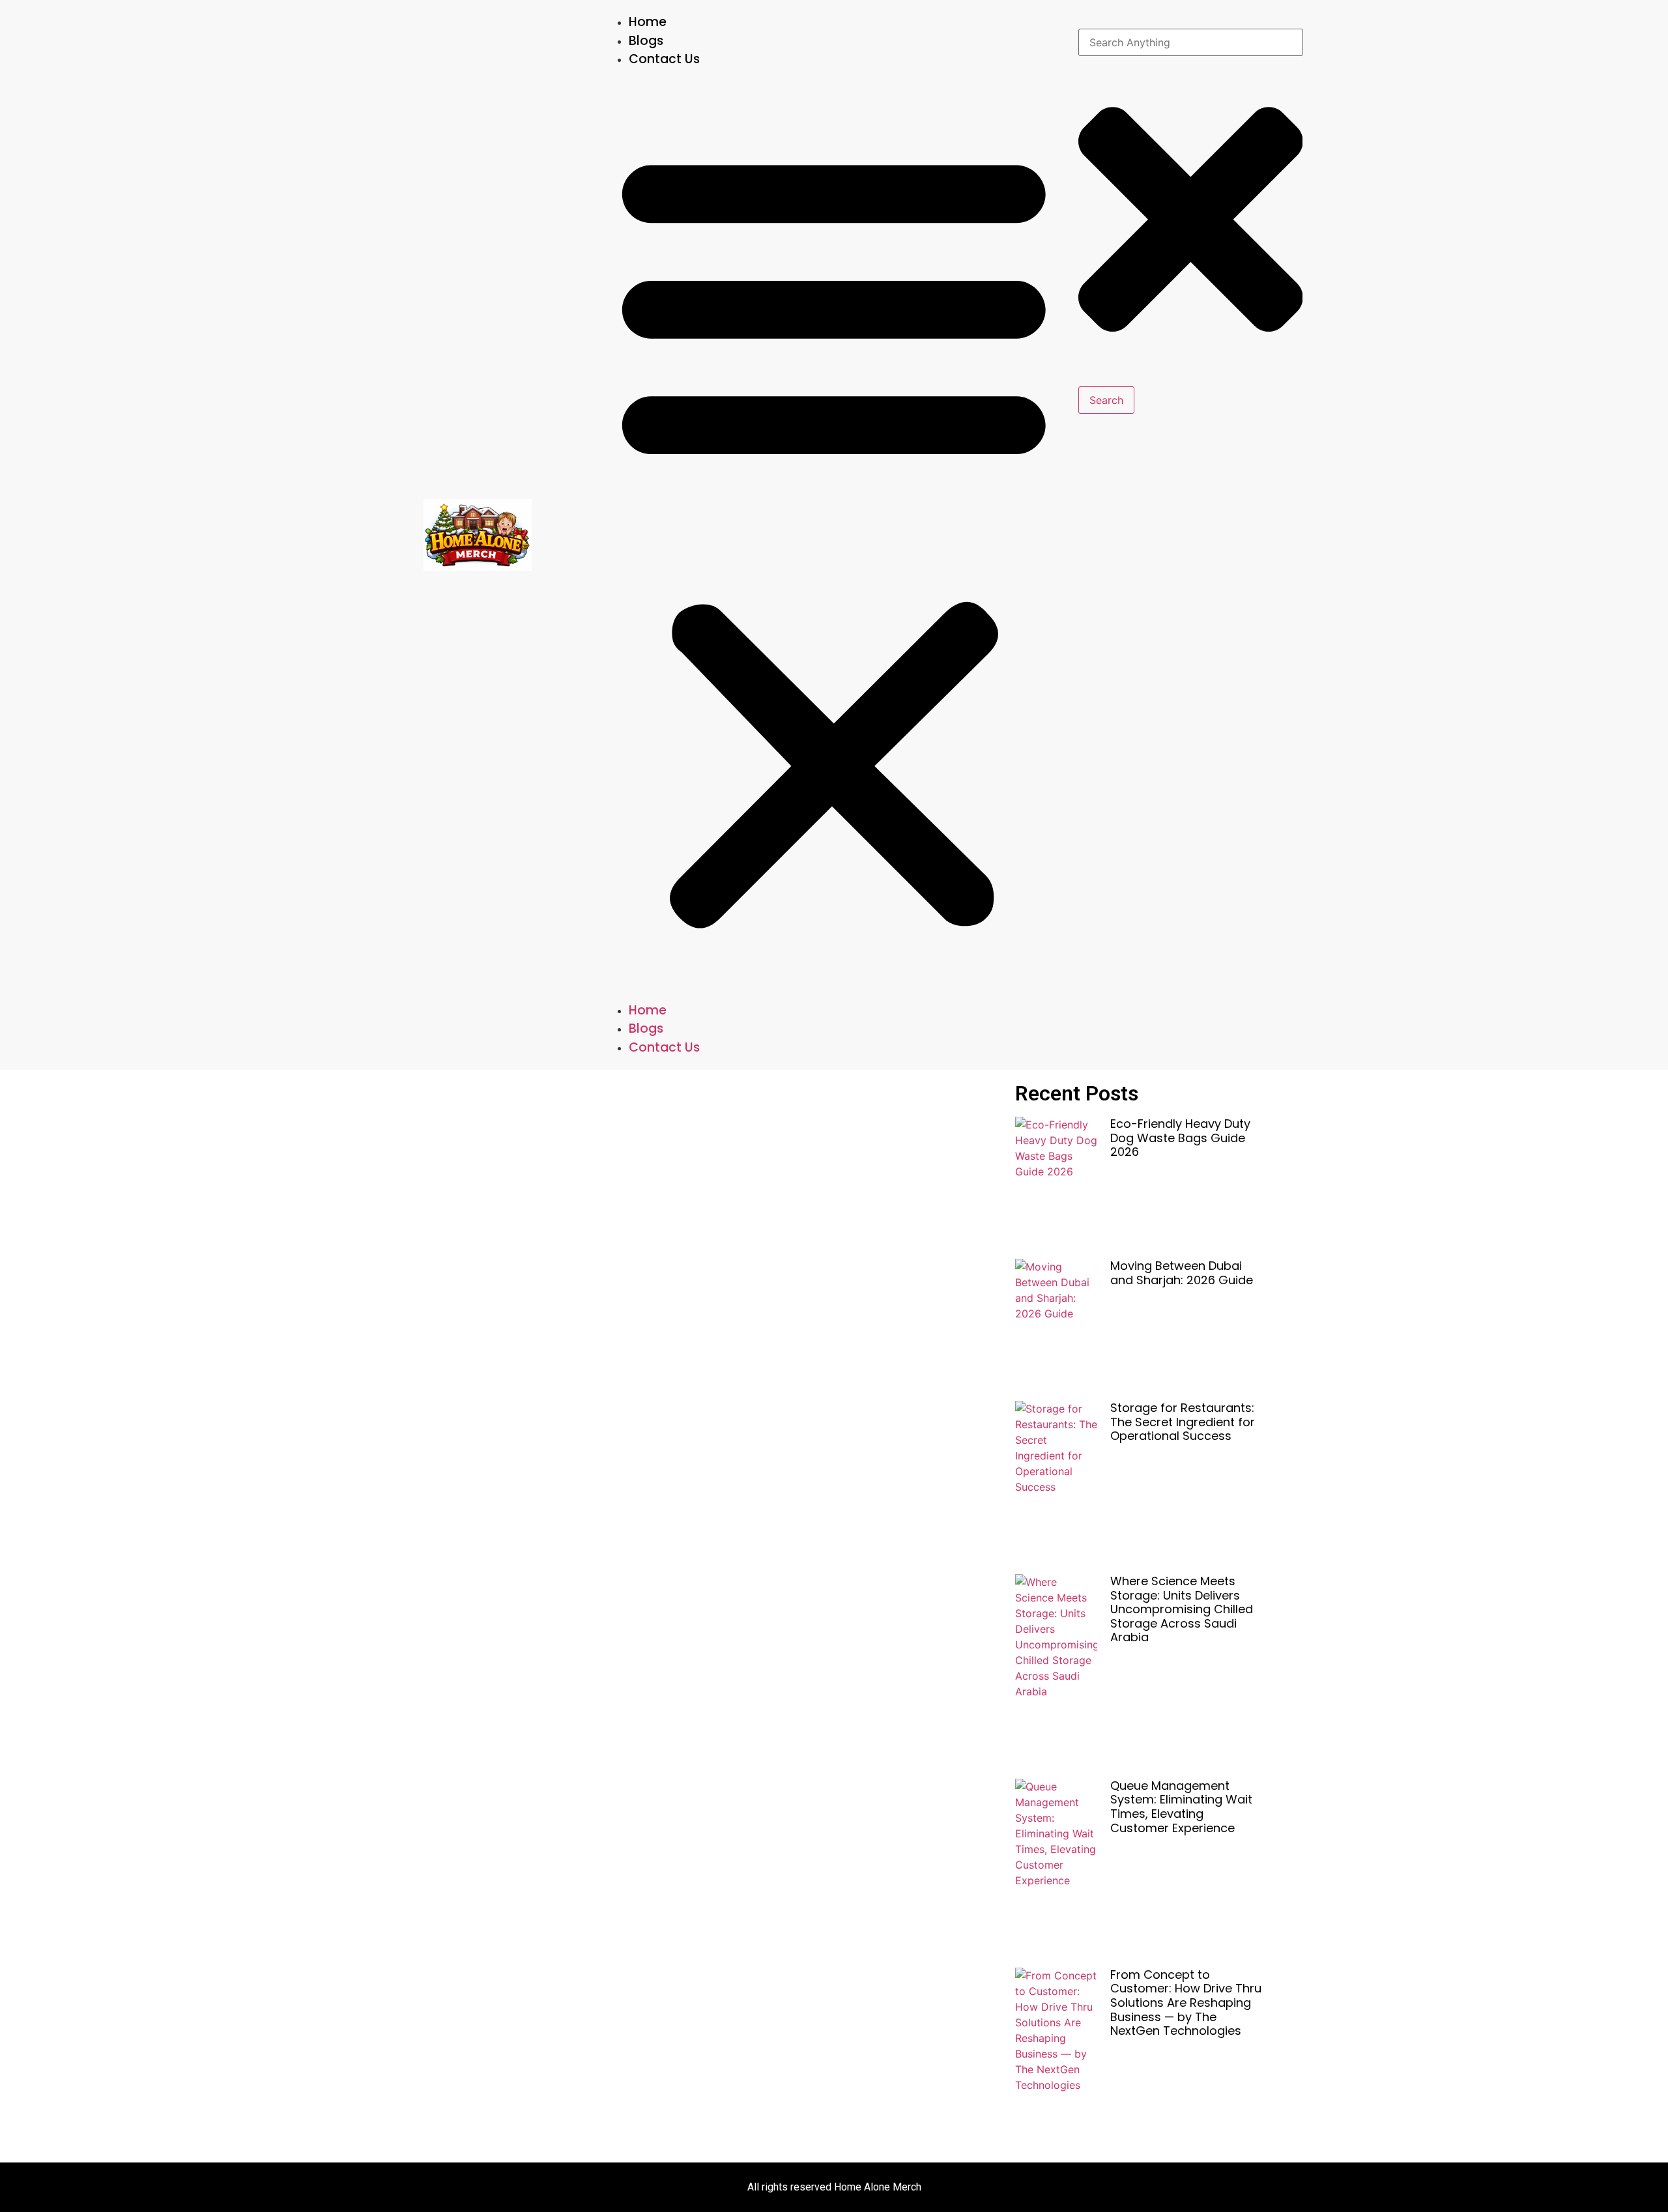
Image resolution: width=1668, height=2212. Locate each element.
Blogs (646, 41)
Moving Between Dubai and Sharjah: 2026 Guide (1182, 1273)
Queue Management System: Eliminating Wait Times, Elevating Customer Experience (1181, 1807)
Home (648, 22)
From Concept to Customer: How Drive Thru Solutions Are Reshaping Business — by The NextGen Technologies (1186, 2003)
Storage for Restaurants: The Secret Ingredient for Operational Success (1183, 1422)
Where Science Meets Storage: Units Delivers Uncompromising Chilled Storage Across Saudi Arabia (1182, 1609)
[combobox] (1191, 42)
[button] (834, 535)
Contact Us (664, 59)
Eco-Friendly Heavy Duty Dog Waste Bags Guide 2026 (1180, 1138)
